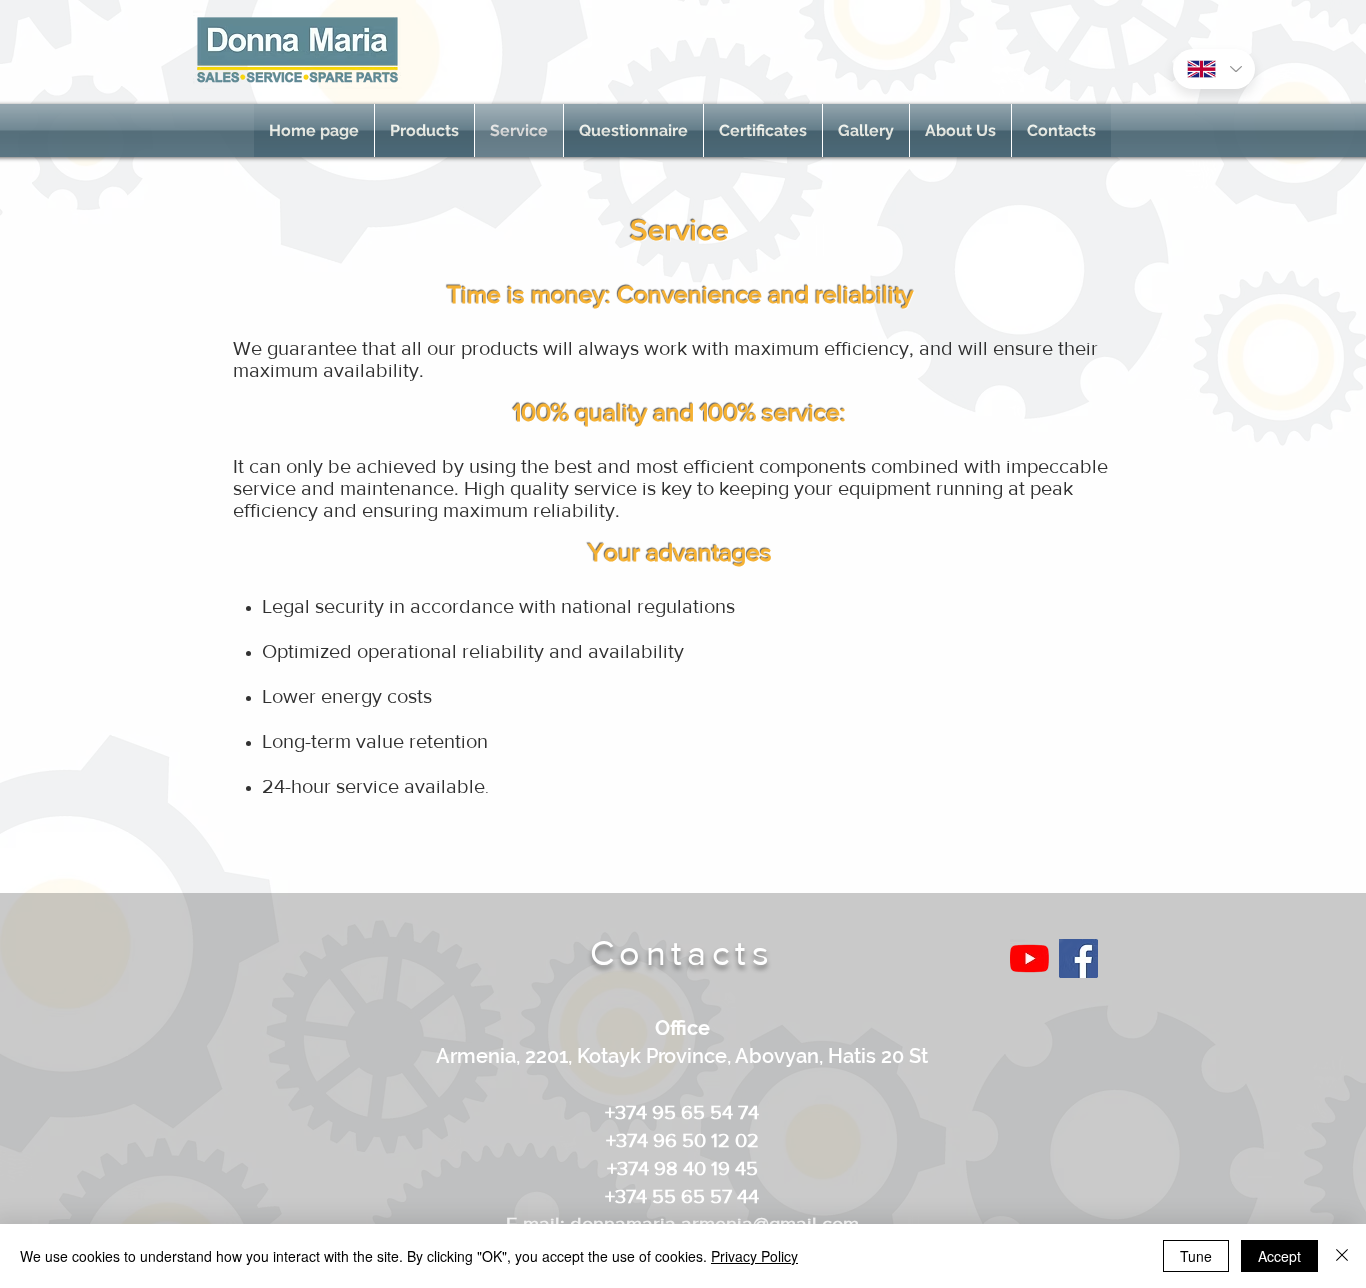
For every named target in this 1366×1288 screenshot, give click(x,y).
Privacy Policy (754, 1256)
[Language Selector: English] (1214, 69)
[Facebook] (1078, 958)
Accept (1279, 1256)
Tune (1196, 1256)
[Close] (1342, 1256)
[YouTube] (1029, 958)
